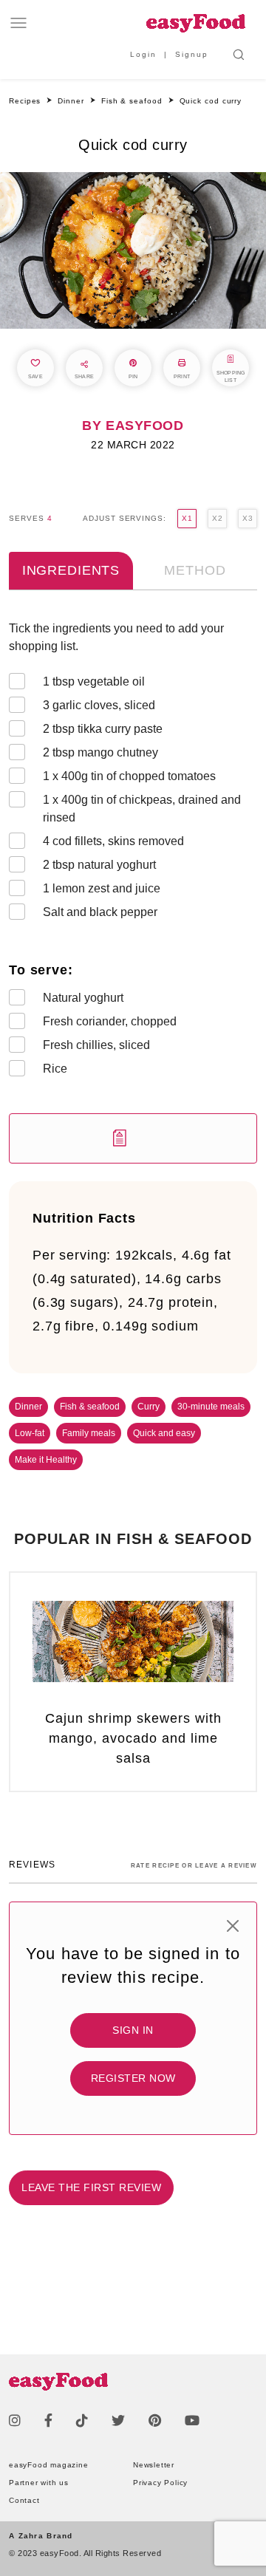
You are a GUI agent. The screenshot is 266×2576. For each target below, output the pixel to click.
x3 (248, 518)
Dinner (28, 1407)
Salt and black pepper (100, 912)
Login (143, 54)
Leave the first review (91, 2187)
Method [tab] (195, 570)
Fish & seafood (90, 1407)
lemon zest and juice (102, 888)
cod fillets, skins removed (113, 841)
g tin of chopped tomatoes (129, 776)
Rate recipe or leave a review (194, 1866)
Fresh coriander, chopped (110, 1021)
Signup (192, 54)
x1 (187, 518)
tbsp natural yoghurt (99, 865)
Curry (149, 1407)
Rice (55, 1069)
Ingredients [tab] (71, 570)
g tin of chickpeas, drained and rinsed (142, 809)
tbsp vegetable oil (94, 681)
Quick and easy (164, 1433)
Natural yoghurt (83, 998)
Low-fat (30, 1433)
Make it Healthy (46, 1460)
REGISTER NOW (133, 2078)
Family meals (89, 1433)
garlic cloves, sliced (99, 705)
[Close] (233, 1926)
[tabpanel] (133, 892)
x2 (217, 518)
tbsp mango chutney (100, 752)
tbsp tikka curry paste (103, 729)
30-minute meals (211, 1407)
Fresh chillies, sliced (96, 1045)
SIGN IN (133, 2030)
